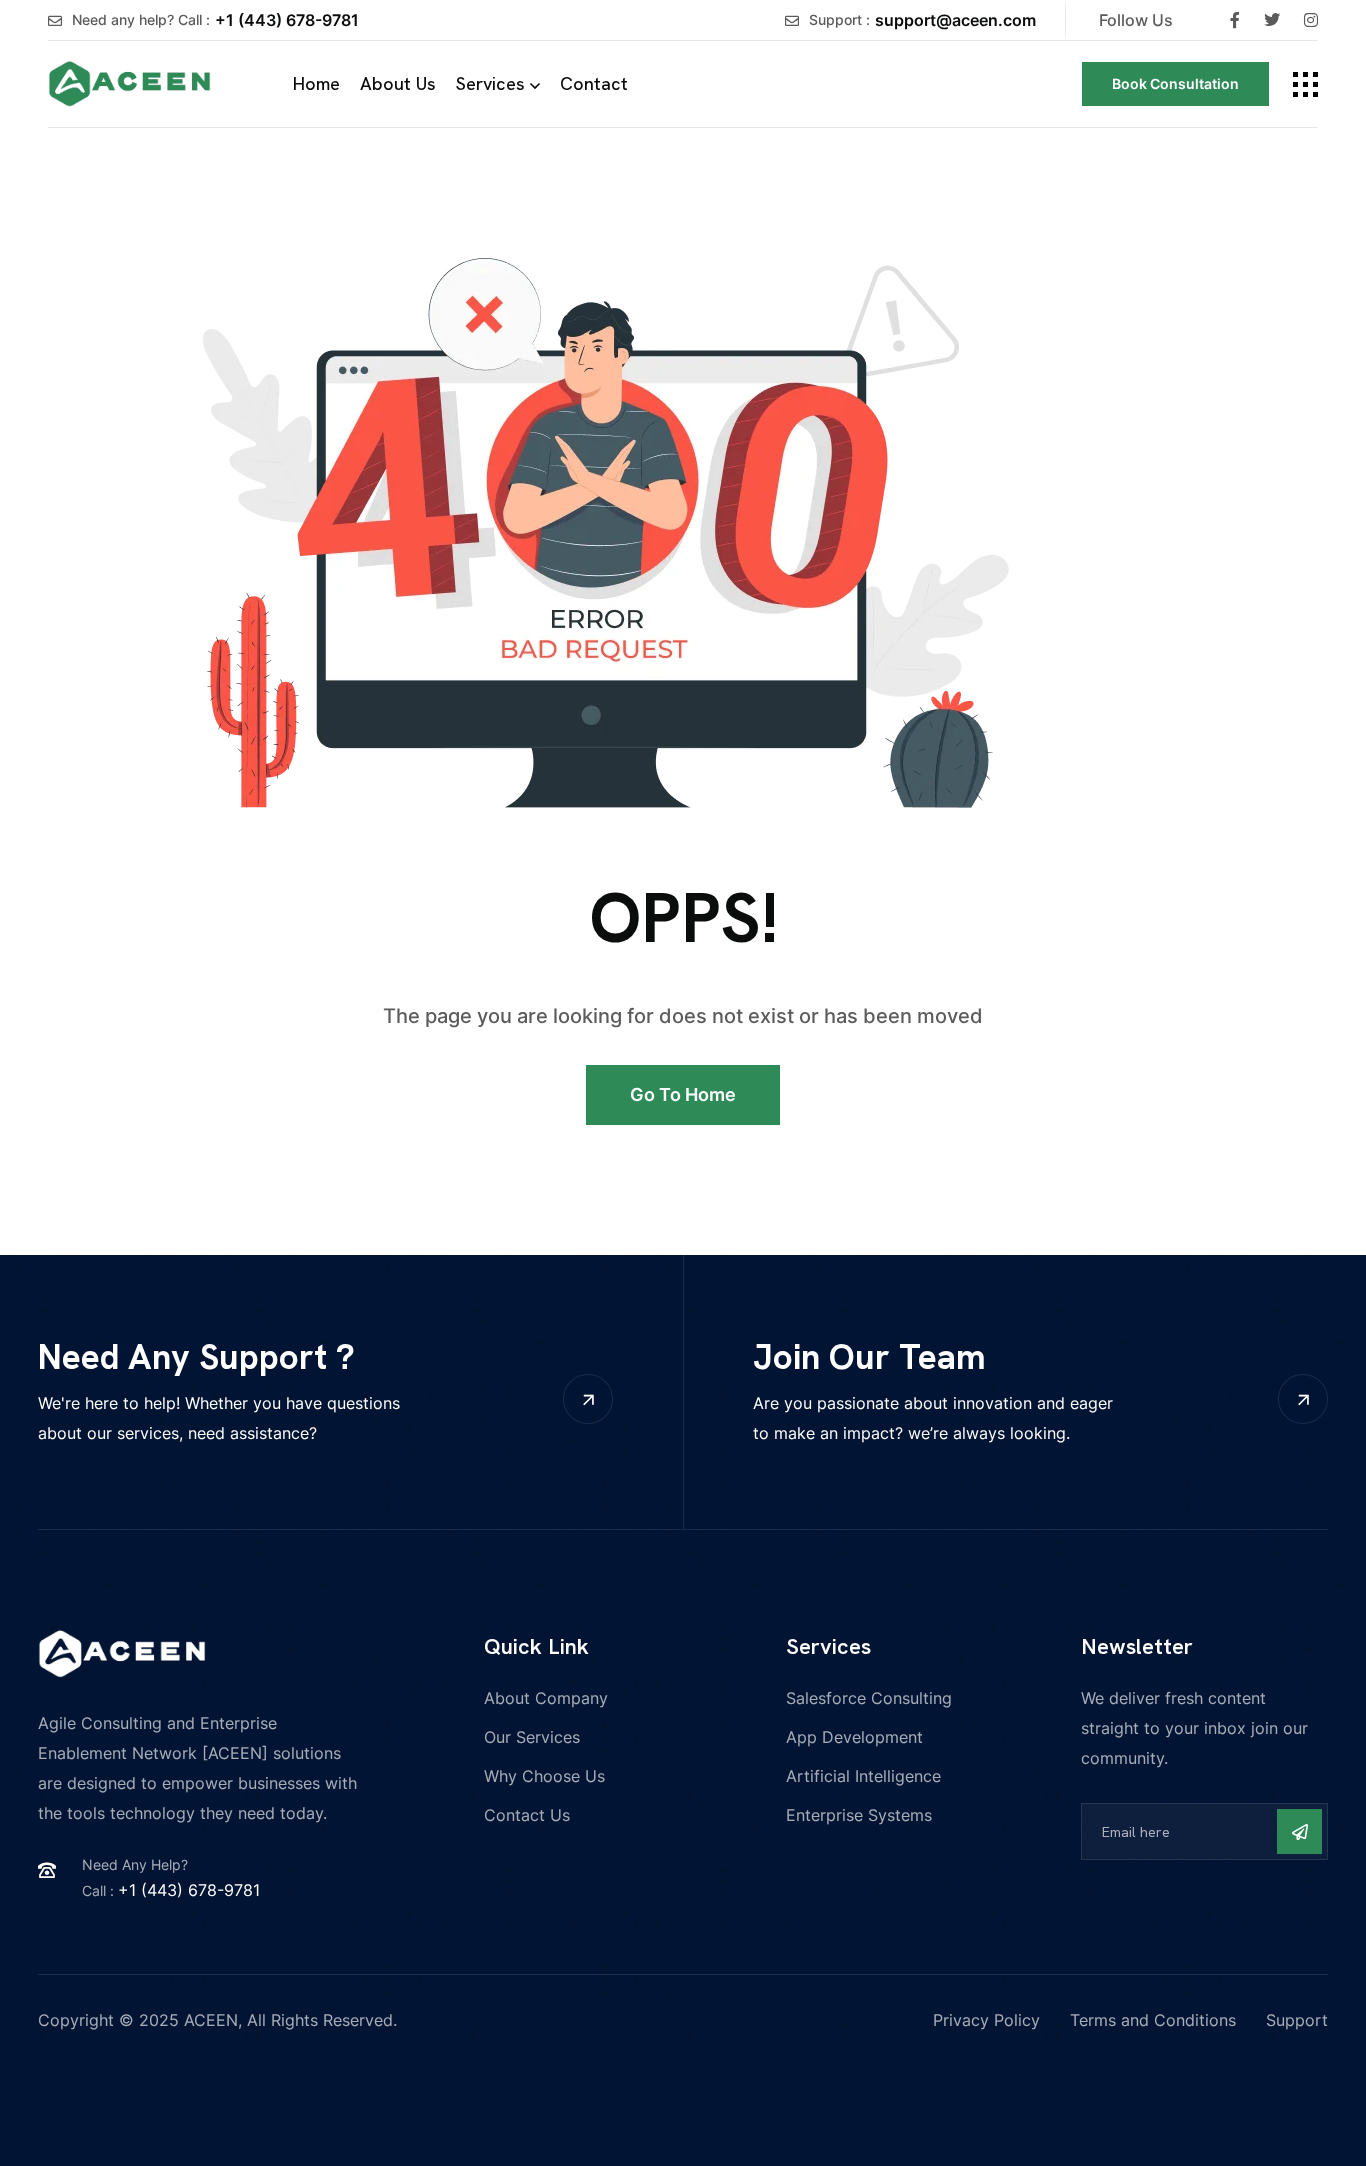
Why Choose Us (544, 1776)
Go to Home (683, 1094)
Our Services (532, 1737)
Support (1297, 2020)
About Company (546, 1698)
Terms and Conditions (1153, 2020)
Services (490, 83)
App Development (854, 1737)
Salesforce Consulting (869, 1698)
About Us (398, 83)
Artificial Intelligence (863, 1776)
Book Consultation (1175, 83)
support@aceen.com (955, 20)
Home (316, 83)
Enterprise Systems (859, 1815)
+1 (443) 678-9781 (287, 20)
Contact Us (527, 1815)
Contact (594, 83)
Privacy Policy (986, 2020)
